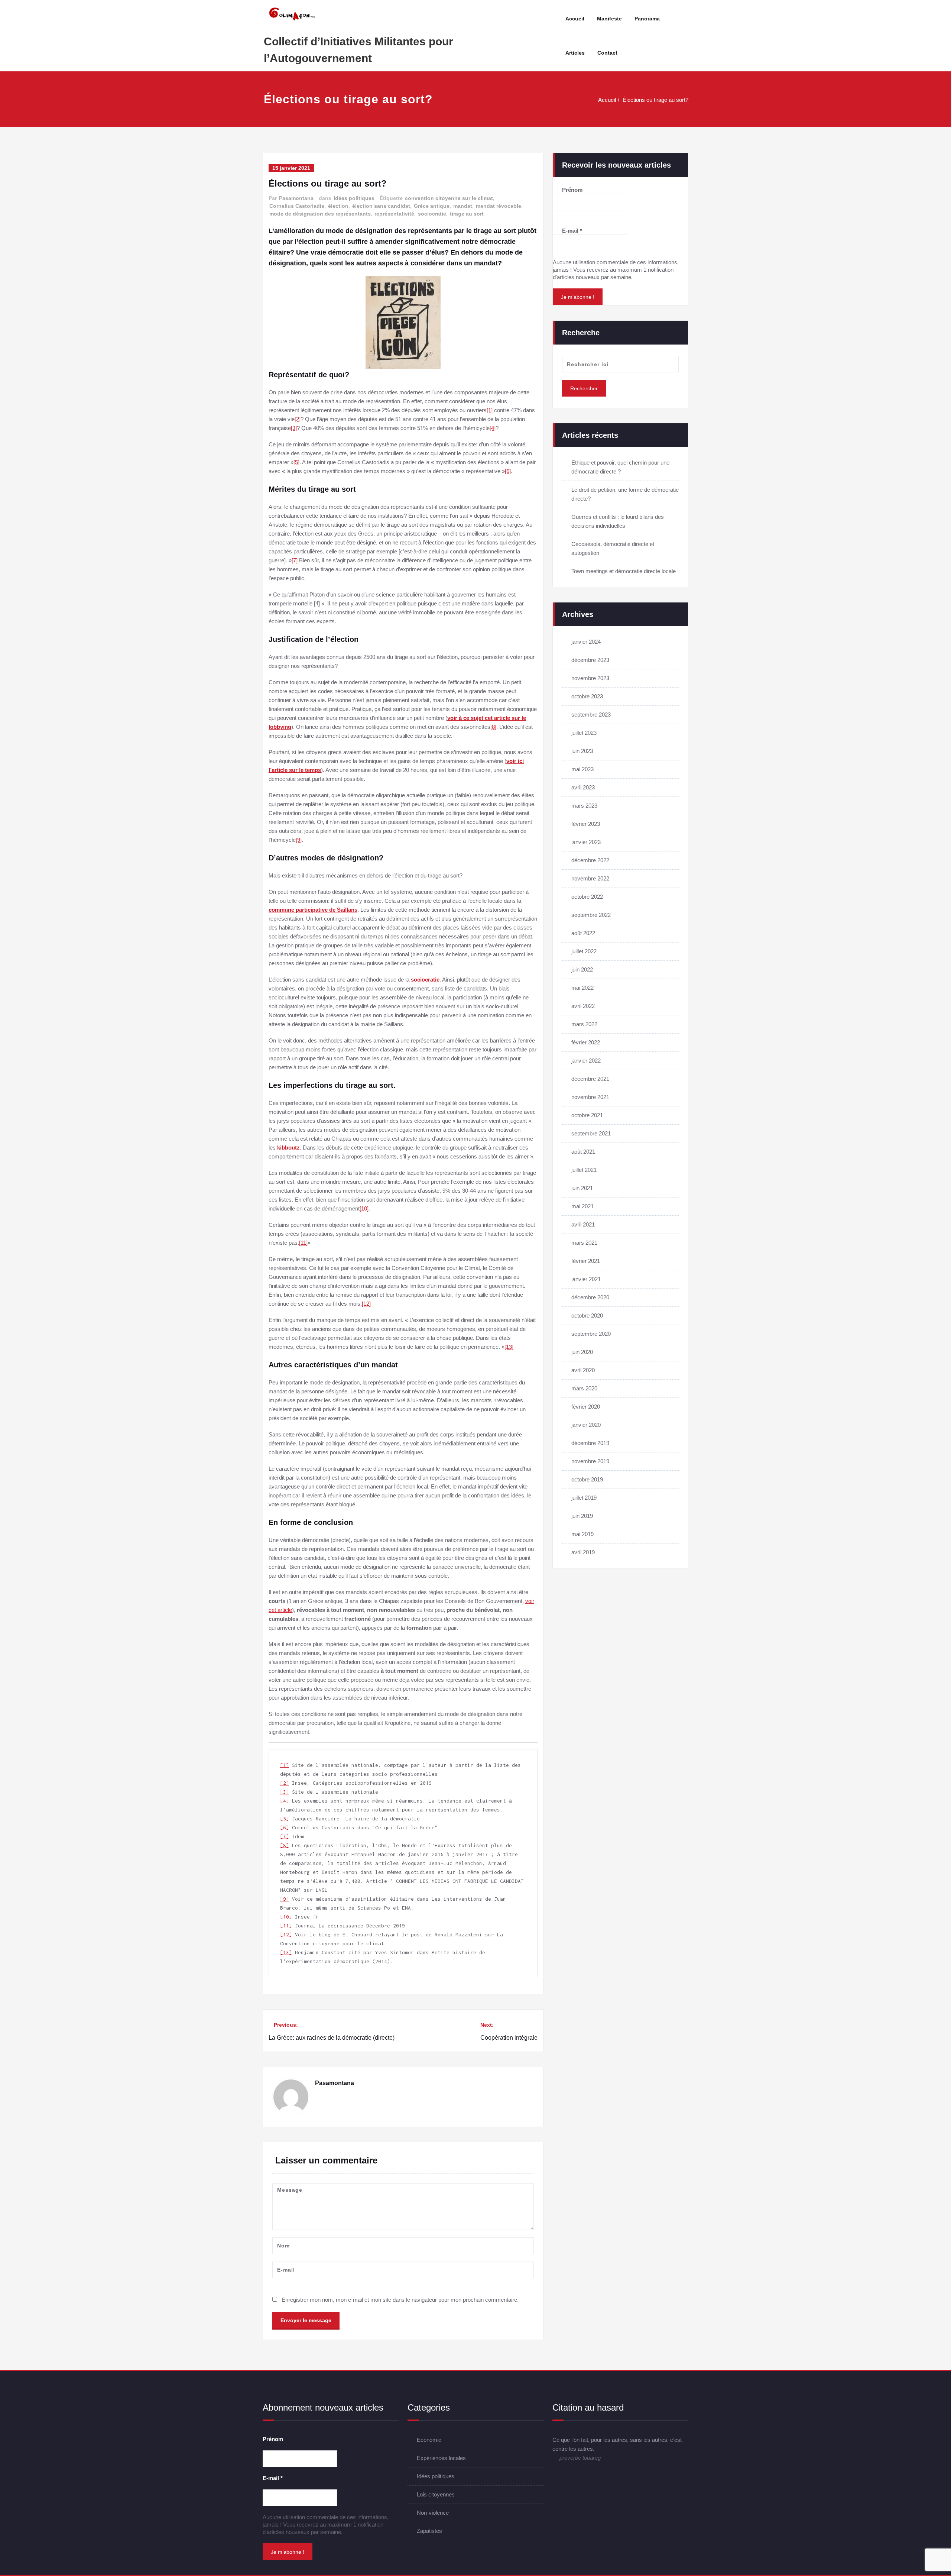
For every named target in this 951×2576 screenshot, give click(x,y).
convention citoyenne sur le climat (449, 198)
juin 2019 (582, 1516)
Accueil (575, 19)
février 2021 (586, 1261)
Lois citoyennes (436, 2494)
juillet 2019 (584, 1498)
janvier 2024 (586, 642)
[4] (493, 428)
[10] (364, 1208)
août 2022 (583, 933)
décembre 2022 (590, 860)
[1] (490, 410)
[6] (508, 471)
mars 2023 (584, 806)
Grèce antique (432, 206)
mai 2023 (582, 769)
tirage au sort (467, 214)
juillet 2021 (584, 1170)
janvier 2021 (586, 1279)
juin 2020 (582, 1352)
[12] (366, 1304)
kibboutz (288, 1148)
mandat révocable (499, 206)
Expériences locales (441, 2458)
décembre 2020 (590, 1297)
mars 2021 (584, 1243)
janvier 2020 (586, 1425)
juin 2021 (582, 1188)
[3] (294, 428)
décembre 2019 (590, 1443)
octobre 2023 (587, 696)
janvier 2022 (586, 1061)
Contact (607, 53)
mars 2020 (584, 1388)
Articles (575, 53)
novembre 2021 (590, 1097)
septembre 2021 (591, 1133)
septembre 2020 (591, 1334)
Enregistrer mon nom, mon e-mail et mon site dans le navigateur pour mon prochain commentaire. (400, 2300)
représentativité (394, 214)
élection (338, 206)
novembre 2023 (590, 678)
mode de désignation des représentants (320, 214)
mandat (463, 206)
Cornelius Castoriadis (297, 206)
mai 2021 (582, 1206)
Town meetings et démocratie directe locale (624, 571)
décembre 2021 (590, 1079)
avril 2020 (583, 1370)
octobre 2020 (587, 1316)
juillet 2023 (584, 733)
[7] (295, 560)
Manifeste (609, 19)
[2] (298, 419)
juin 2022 (582, 969)
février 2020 (586, 1407)
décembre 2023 (590, 660)
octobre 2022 (587, 897)
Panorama (647, 19)
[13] (509, 1347)
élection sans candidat (381, 206)
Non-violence (433, 2513)
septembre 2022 (591, 915)
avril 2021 (583, 1224)
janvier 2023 (586, 842)
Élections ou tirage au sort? (655, 100)
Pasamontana (296, 198)
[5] (296, 462)
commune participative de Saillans (313, 910)
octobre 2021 (587, 1115)
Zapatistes (429, 2531)
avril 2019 (583, 1552)
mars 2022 (584, 1024)
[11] (303, 1243)
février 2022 (586, 1042)
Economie (429, 2440)
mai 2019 (582, 1534)
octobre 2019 (587, 1479)
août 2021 (583, 1152)
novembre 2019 (590, 1461)
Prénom (572, 190)
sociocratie (432, 214)
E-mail (572, 231)
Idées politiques (354, 198)
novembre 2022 (590, 878)
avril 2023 (583, 787)
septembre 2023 (591, 715)
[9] (299, 840)
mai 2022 (582, 988)
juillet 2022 (584, 951)
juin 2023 (582, 751)
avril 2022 (583, 1006)
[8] (493, 727)
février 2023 (586, 824)
